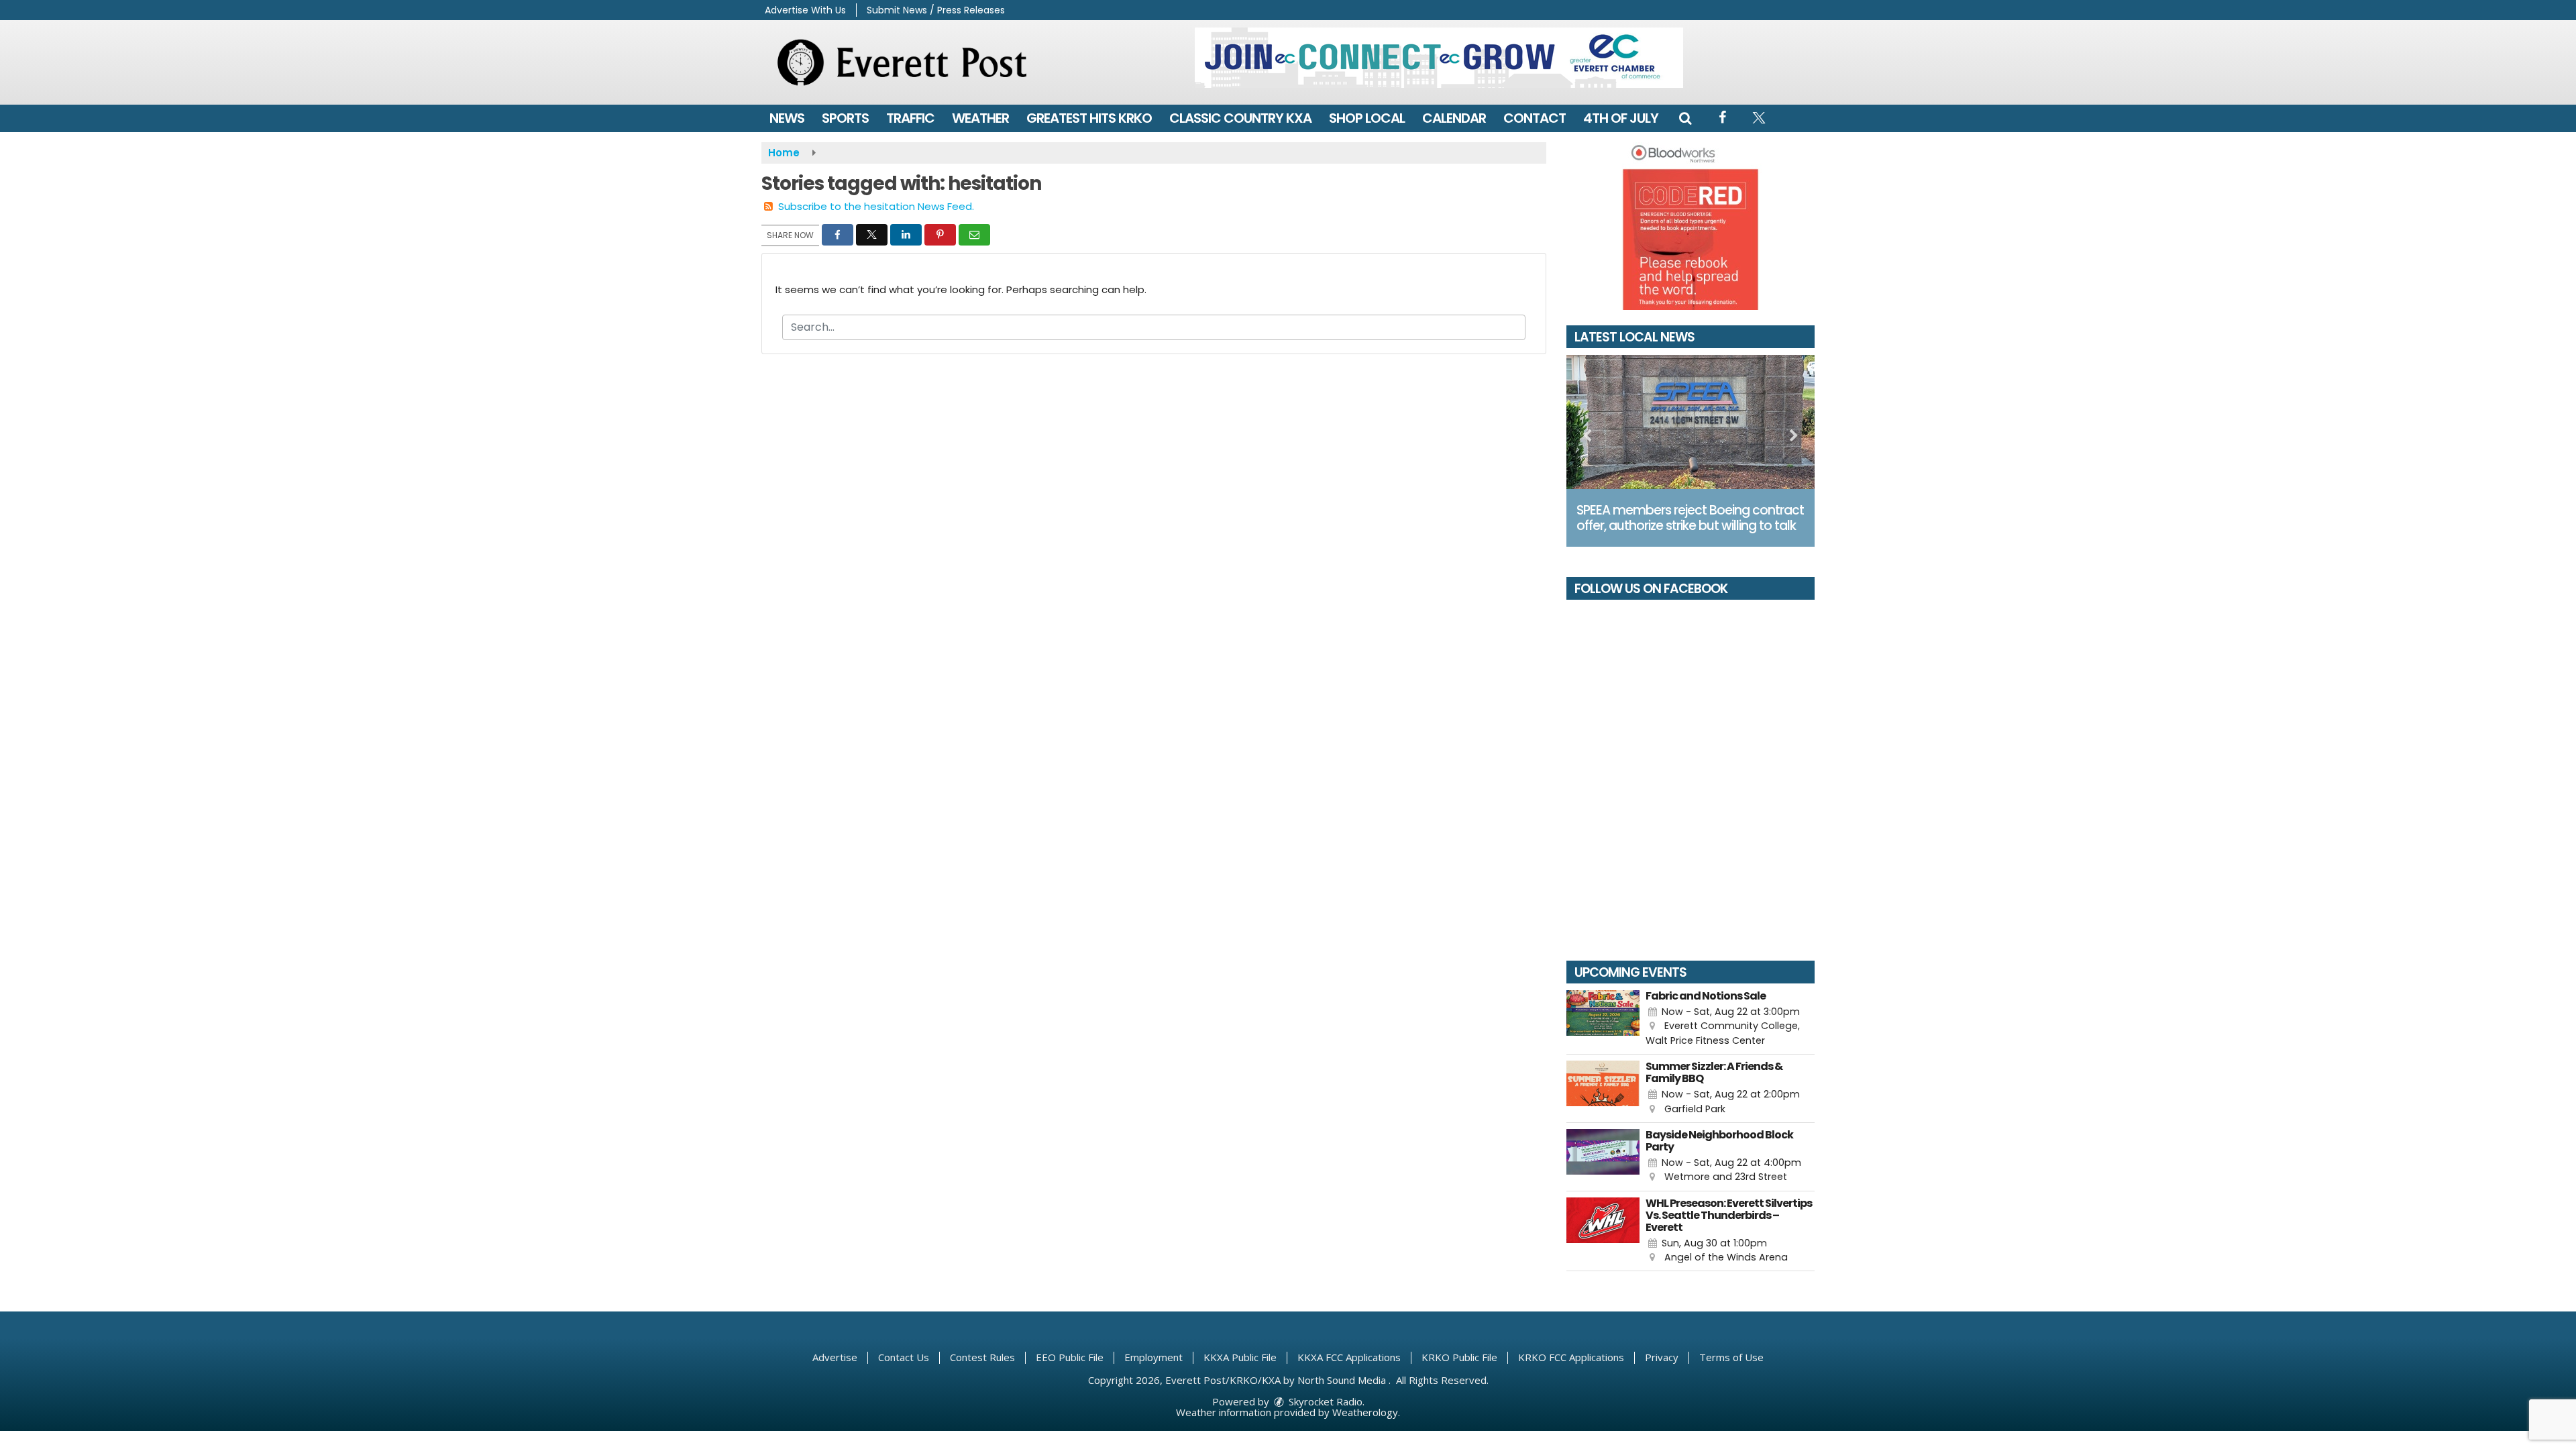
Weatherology (1365, 1412)
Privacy (1662, 1357)
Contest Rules (982, 1357)
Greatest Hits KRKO (1089, 118)
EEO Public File (1070, 1357)
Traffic (910, 118)
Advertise (835, 1357)
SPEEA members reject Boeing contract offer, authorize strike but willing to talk (1690, 518)
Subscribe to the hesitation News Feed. (876, 206)
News (787, 118)
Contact (1535, 118)
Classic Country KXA (1240, 118)
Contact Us (904, 1357)
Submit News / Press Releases (936, 10)
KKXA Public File (1240, 1357)
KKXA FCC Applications (1349, 1357)
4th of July (1621, 118)
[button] (1685, 118)
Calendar (1454, 118)
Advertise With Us (805, 10)
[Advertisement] (1439, 58)
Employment (1153, 1357)
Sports (845, 118)
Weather (980, 118)
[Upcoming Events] (1603, 1019)
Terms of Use (1731, 1357)
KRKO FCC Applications (1571, 1357)
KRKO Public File (1459, 1357)
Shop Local (1367, 118)
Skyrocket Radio (1324, 1401)
